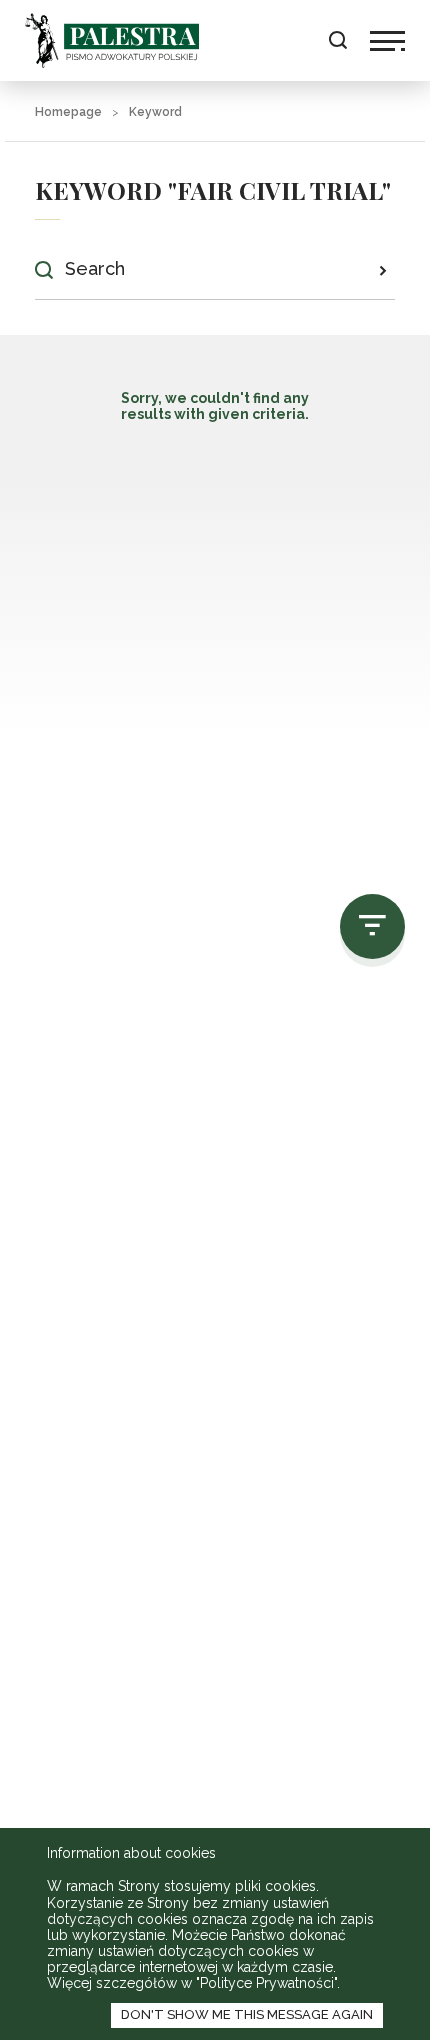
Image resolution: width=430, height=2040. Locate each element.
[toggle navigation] (387, 41)
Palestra (112, 40)
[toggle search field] (337, 40)
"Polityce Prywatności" (266, 1983)
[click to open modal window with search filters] (372, 926)
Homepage (68, 112)
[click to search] (382, 270)
